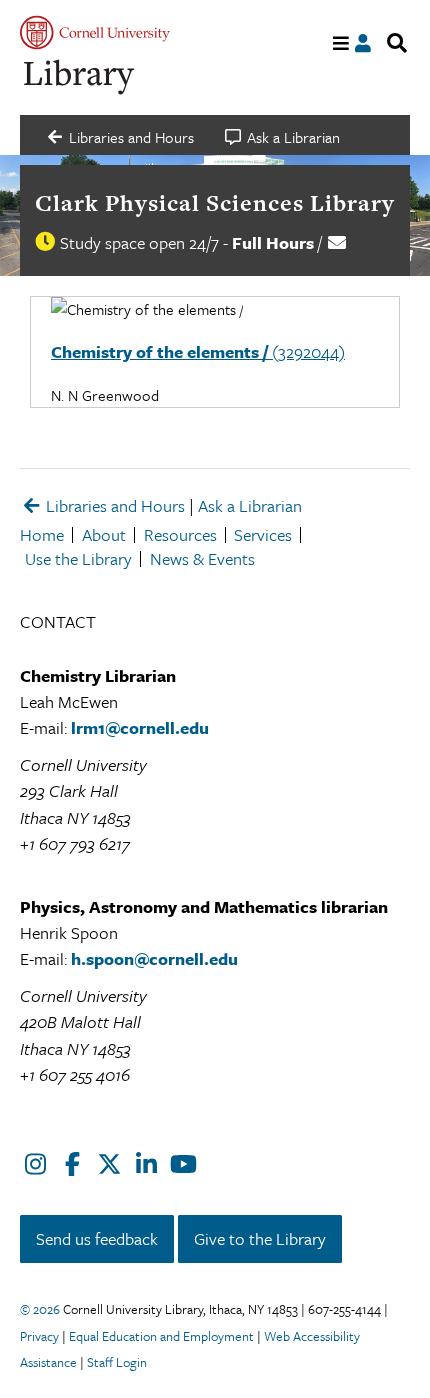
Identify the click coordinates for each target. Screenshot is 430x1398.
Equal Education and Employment (161, 1336)
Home (42, 534)
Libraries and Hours (113, 505)
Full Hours (273, 242)
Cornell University (95, 32)
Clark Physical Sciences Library (215, 203)
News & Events (202, 558)
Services (263, 534)
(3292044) (198, 351)
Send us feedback (97, 1238)
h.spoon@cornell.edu (154, 958)
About (104, 534)
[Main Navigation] (341, 43)
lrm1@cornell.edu (140, 727)
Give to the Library (260, 1238)
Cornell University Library (80, 77)
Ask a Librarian (250, 505)
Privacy (39, 1336)
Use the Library (78, 558)
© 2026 (40, 1309)
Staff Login (117, 1362)
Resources (180, 534)
